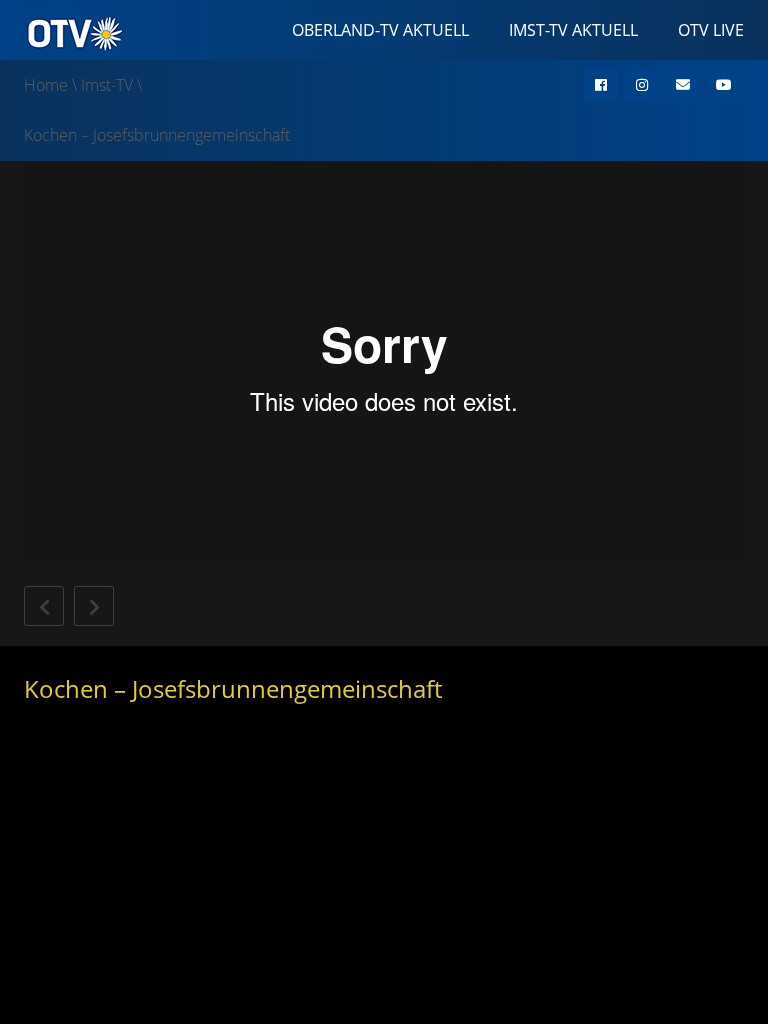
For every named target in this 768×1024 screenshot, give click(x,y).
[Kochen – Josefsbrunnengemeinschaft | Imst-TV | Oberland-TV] (74, 32)
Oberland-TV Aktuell (380, 30)
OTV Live (711, 30)
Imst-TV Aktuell (573, 30)
